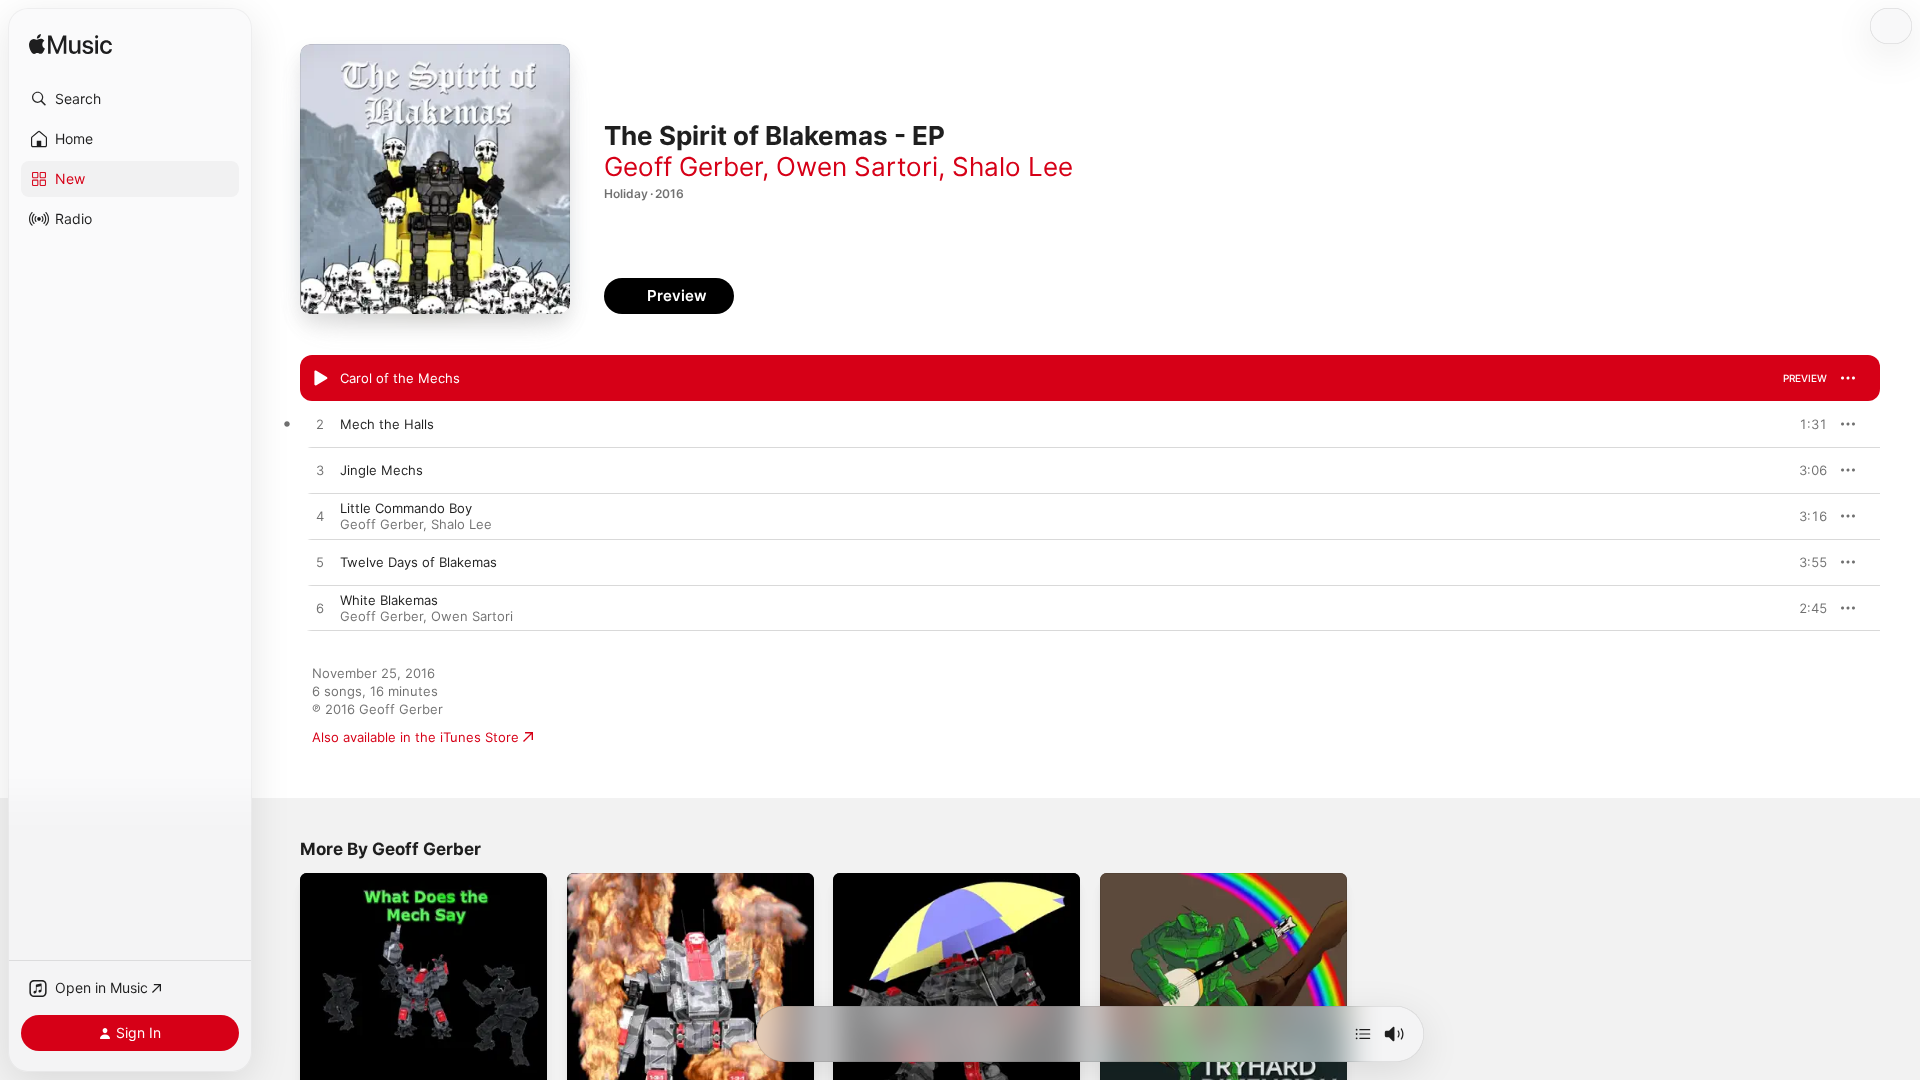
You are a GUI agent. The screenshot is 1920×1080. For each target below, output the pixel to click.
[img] (70, 45)
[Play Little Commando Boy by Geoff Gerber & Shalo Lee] (320, 517)
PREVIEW (1805, 378)
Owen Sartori (857, 166)
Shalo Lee (1012, 166)
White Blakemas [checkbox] (389, 600)
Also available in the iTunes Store (415, 737)
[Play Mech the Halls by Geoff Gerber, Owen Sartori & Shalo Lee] (320, 425)
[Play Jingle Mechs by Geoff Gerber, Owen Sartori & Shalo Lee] (320, 471)
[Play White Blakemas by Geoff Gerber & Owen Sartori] (320, 609)
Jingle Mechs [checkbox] (381, 470)
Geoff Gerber (683, 166)
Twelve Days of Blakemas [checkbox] (418, 562)
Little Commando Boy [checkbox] (406, 508)
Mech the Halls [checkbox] (387, 424)
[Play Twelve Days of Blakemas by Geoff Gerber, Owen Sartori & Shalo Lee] (320, 563)
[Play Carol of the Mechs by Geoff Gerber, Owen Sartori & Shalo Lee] (320, 379)
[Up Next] (1363, 1034)
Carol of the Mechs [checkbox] (400, 378)
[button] (130, 99)
